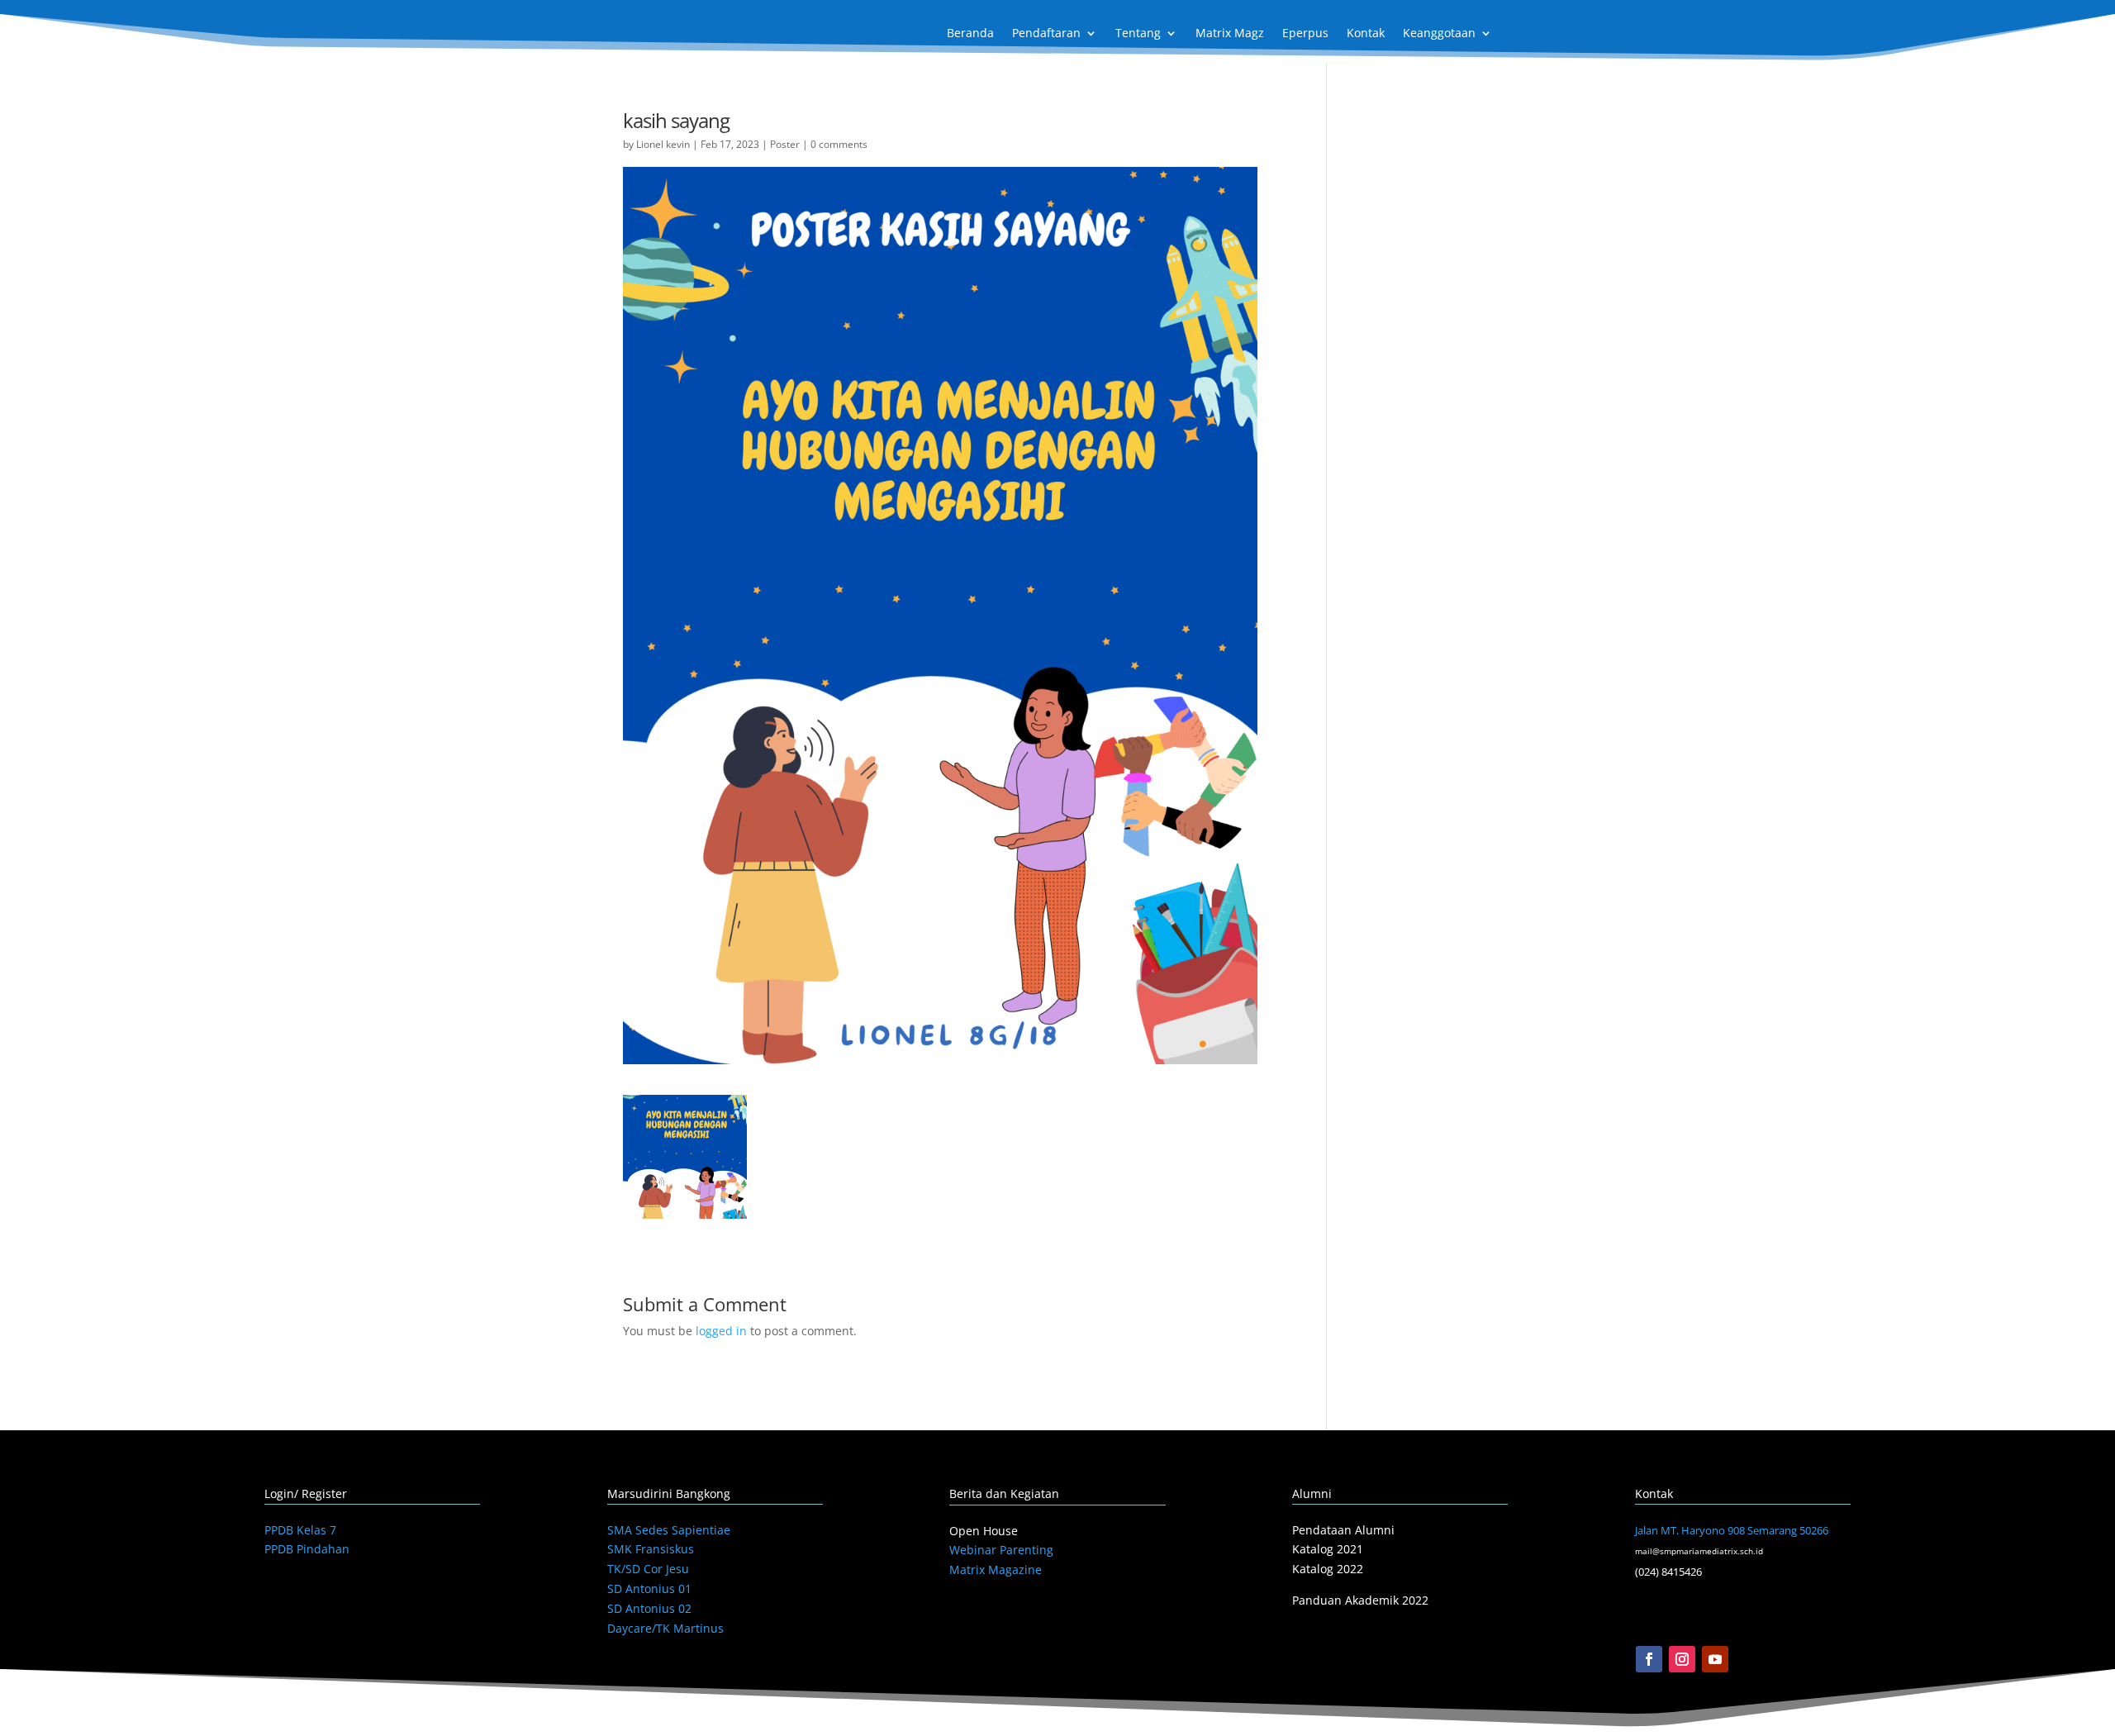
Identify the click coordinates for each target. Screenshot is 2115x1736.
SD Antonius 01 (649, 1589)
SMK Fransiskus (651, 1549)
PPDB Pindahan (307, 1549)
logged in (721, 1331)
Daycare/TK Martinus (665, 1628)
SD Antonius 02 (649, 1608)
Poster (785, 144)
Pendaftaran (1046, 34)
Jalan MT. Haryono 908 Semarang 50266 (1732, 1530)
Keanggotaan (1439, 34)
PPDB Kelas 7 (300, 1530)
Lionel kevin (663, 144)
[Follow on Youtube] (1715, 1659)
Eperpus (1305, 34)
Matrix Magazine (996, 1570)
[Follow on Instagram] (1682, 1659)
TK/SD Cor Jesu (648, 1569)
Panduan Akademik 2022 (1360, 1600)
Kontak (1366, 34)
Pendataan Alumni (1343, 1530)
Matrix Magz (1230, 34)
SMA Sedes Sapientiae (669, 1530)
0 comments (839, 144)
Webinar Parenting (1001, 1550)
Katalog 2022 (1328, 1569)
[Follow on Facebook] (1649, 1659)
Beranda (970, 34)
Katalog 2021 (1328, 1549)
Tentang (1138, 34)
